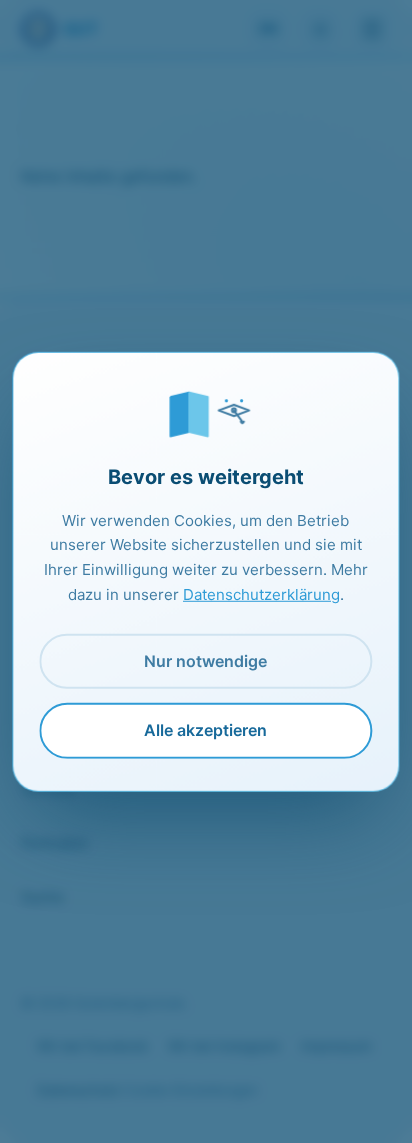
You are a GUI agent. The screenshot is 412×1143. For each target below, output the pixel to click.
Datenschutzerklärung (261, 594)
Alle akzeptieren (205, 730)
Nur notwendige (205, 661)
